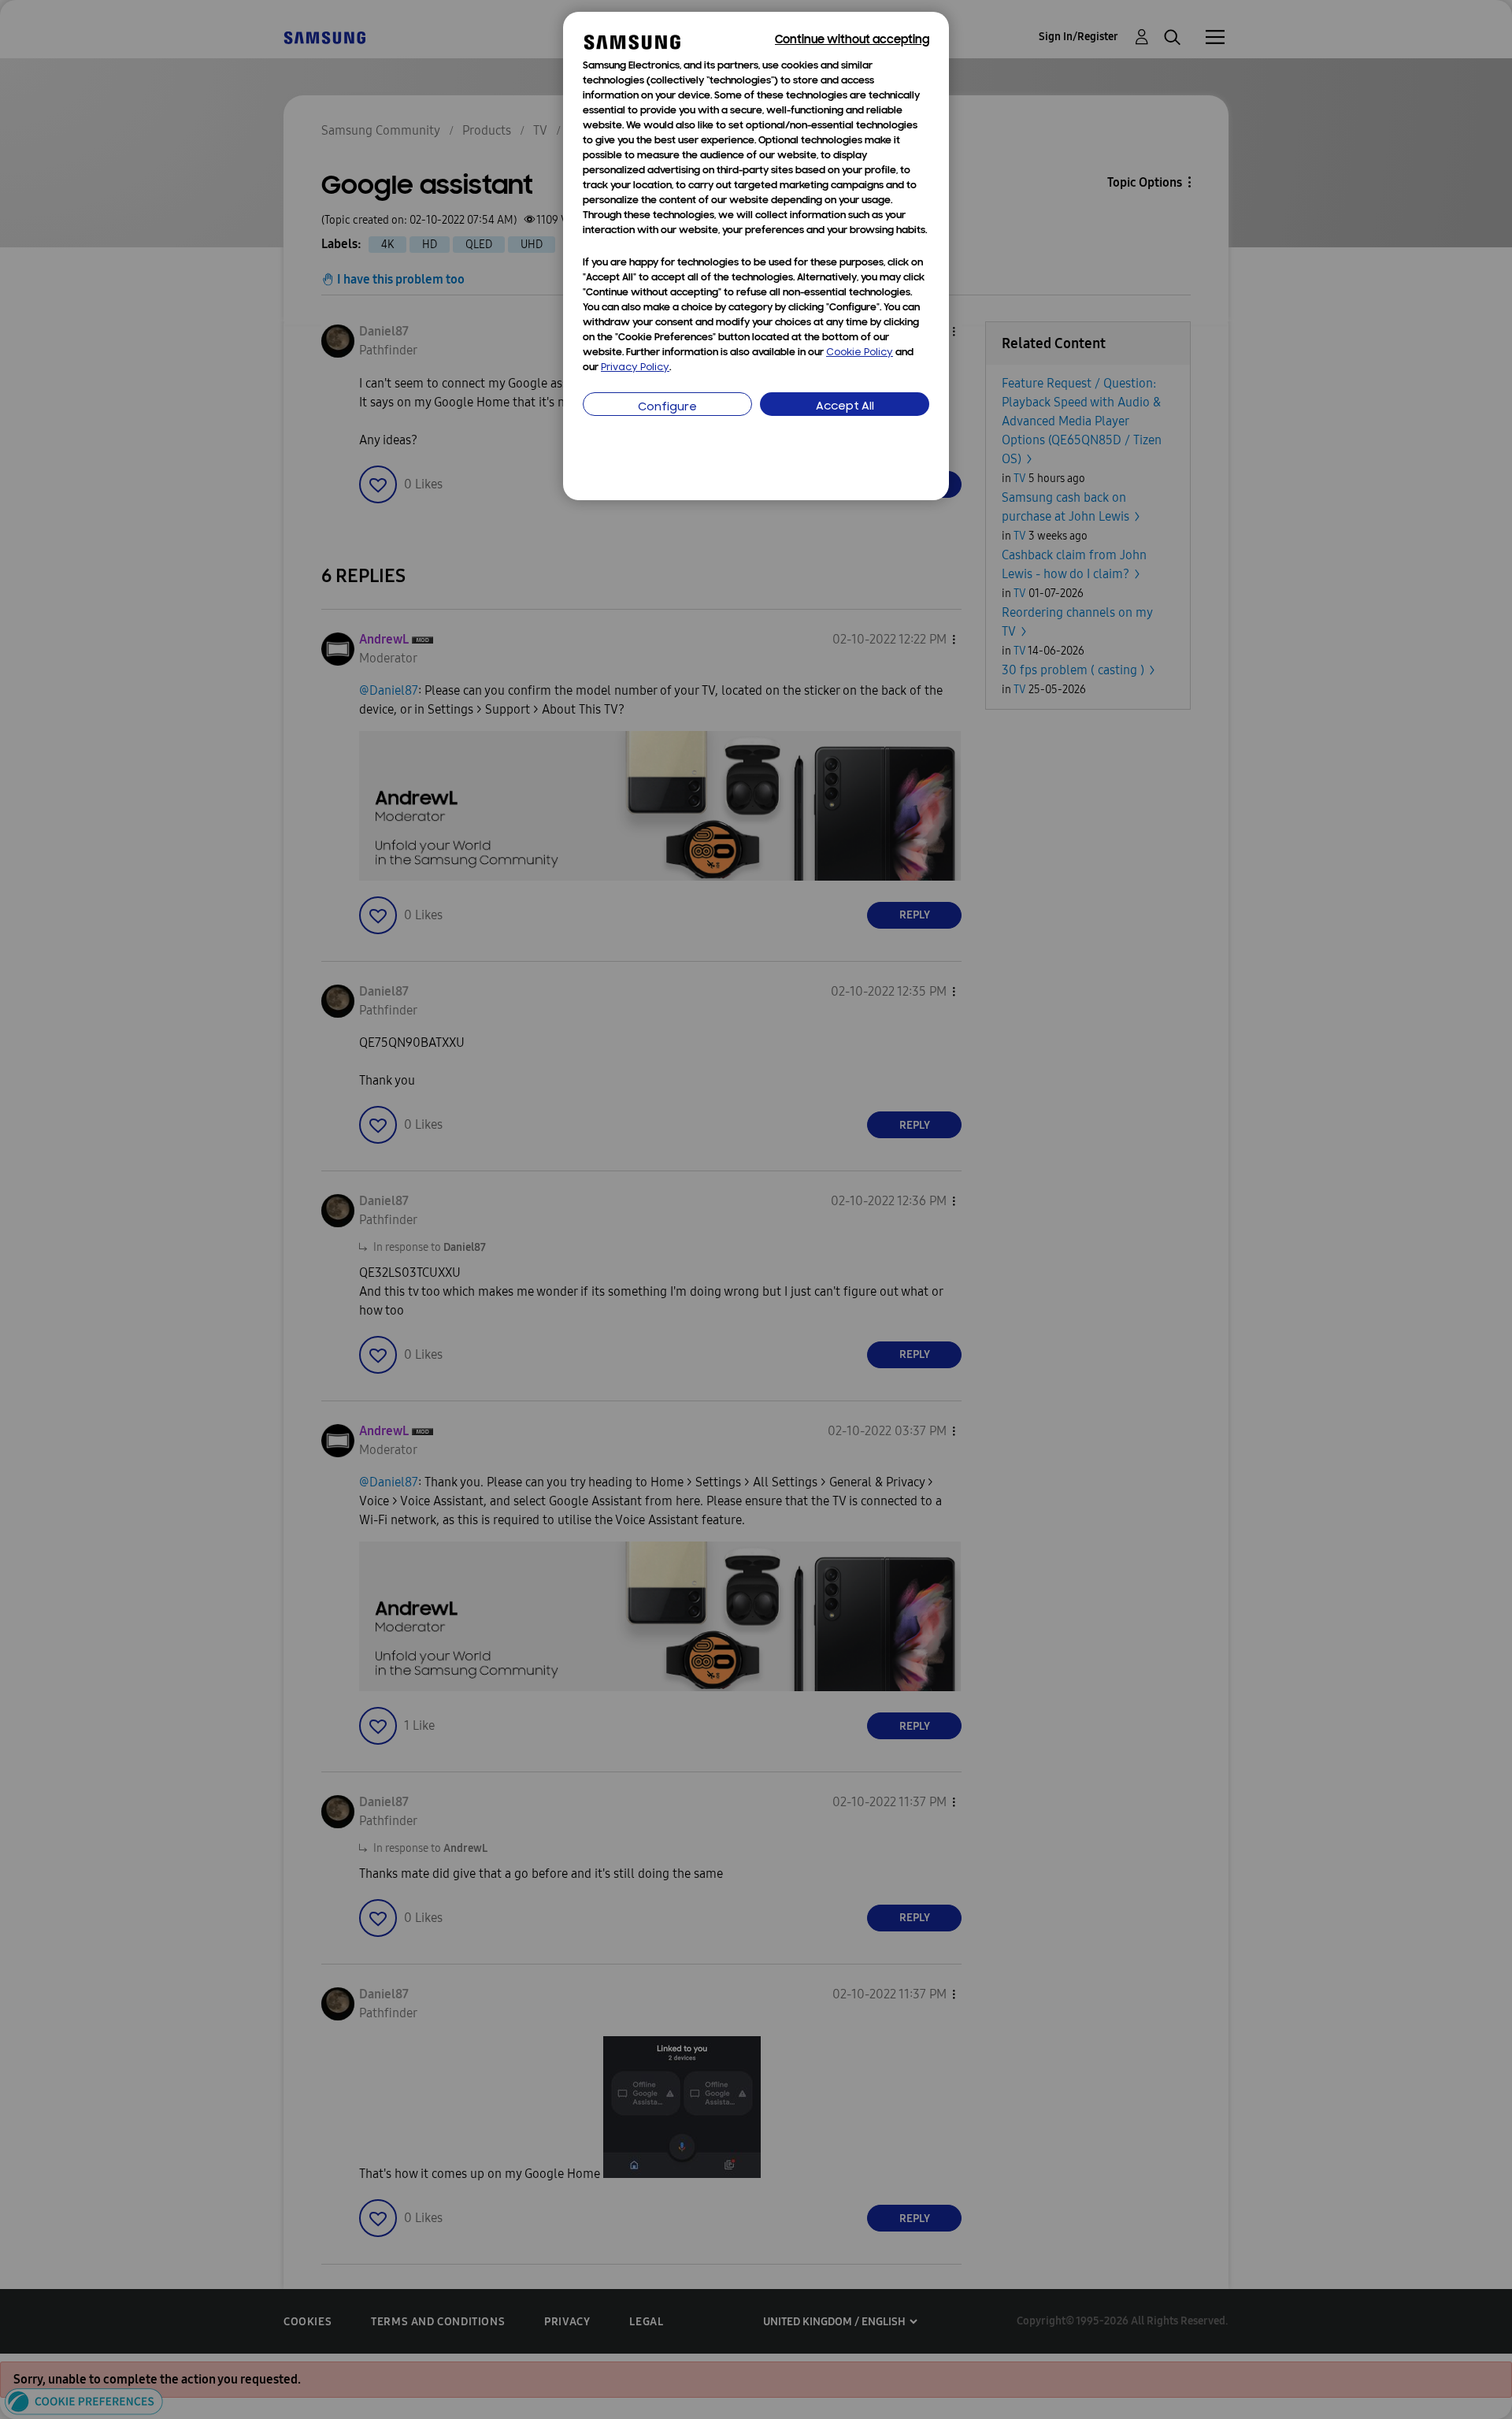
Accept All (845, 407)
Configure (667, 408)
